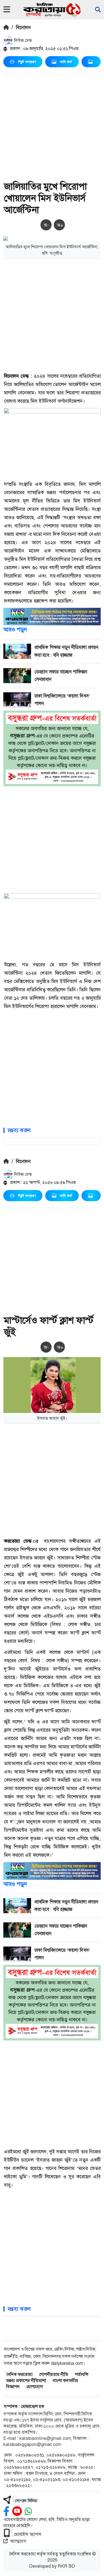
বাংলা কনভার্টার (65, 2380)
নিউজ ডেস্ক (22, 40)
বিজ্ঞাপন (13, 2387)
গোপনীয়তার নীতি (54, 2374)
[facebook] (6, 2511)
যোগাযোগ (35, 2387)
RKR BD (66, 2566)
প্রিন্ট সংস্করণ (27, 62)
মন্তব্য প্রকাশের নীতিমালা (26, 2380)
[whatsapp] (28, 2511)
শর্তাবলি (82, 2374)
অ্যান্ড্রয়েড (18, 2541)
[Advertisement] (52, 129)
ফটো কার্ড (66, 62)
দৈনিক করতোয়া (19, 2374)
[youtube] (17, 2511)
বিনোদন (23, 28)
